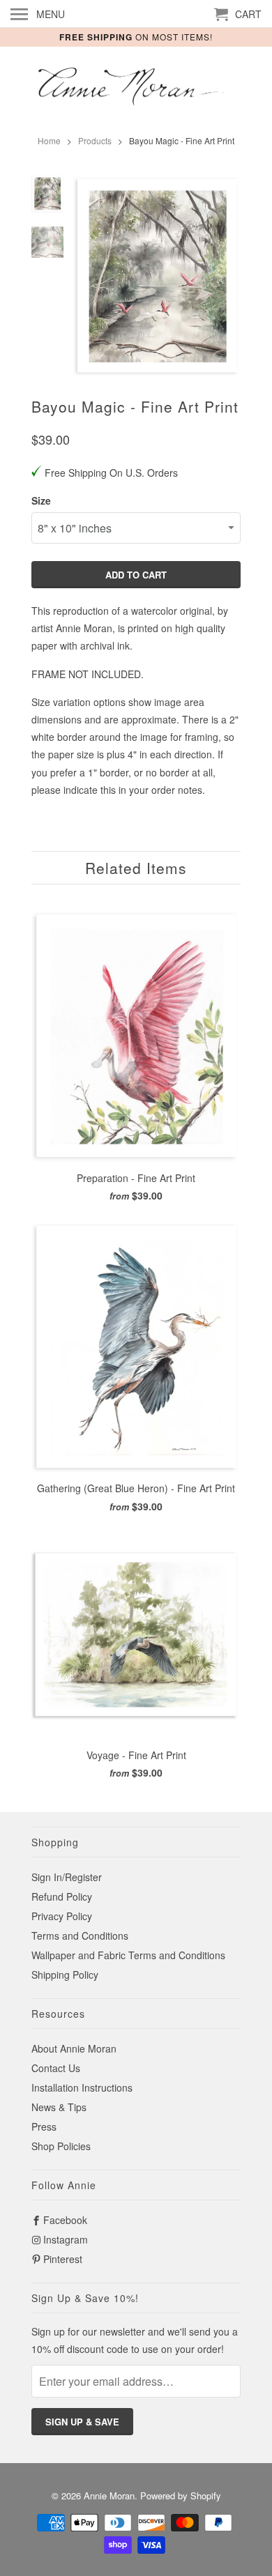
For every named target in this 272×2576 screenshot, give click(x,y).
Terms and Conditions (80, 1935)
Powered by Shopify (181, 2495)
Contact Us (56, 2068)
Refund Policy (62, 1896)
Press (44, 2126)
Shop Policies (61, 2146)
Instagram (66, 2239)
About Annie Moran (74, 2048)
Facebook (65, 2220)
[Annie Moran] (136, 88)
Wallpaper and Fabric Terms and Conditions (128, 1955)
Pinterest (63, 2259)
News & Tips (59, 2107)
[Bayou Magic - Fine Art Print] (157, 275)
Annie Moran (109, 2495)
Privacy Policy (62, 1916)
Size (41, 500)
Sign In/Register (67, 1877)
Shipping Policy (65, 1975)
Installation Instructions (82, 2087)
